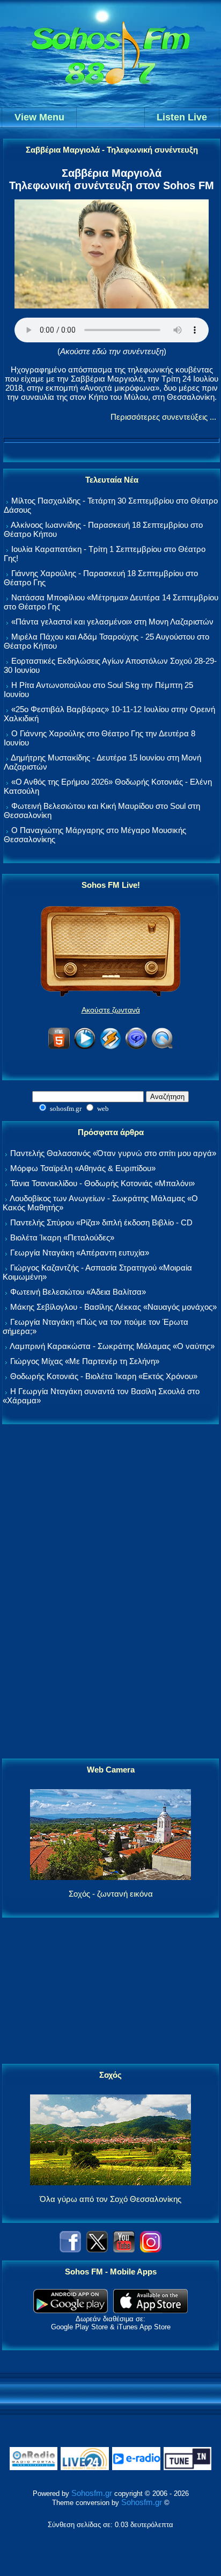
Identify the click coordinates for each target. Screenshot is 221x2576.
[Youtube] (124, 2249)
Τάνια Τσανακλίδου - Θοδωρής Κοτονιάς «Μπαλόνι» (102, 1183)
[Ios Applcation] (150, 2310)
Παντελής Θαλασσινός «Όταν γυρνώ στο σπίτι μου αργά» (113, 1153)
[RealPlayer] (136, 1047)
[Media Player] (85, 1047)
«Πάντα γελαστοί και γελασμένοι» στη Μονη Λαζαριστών (112, 622)
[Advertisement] (110, 1592)
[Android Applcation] (71, 2310)
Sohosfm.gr (92, 2493)
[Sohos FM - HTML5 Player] (59, 1047)
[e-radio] (136, 2468)
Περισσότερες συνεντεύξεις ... (163, 417)
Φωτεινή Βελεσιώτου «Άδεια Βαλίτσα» (78, 1292)
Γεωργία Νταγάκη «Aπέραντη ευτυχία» (80, 1253)
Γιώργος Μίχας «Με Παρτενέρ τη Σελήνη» (85, 1361)
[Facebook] (70, 2249)
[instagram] (151, 2249)
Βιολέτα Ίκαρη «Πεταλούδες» (62, 1237)
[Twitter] (97, 2249)
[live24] (85, 2468)
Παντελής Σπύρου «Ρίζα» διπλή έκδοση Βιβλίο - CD (101, 1222)
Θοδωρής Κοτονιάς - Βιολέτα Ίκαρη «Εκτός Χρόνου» (104, 1376)
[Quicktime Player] (162, 1047)
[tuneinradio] (188, 2468)
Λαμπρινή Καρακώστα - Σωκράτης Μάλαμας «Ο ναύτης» (112, 1346)
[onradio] (34, 2468)
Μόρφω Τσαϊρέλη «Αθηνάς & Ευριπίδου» (83, 1168)
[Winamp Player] (110, 1047)
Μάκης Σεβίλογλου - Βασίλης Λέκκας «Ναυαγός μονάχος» (113, 1307)
